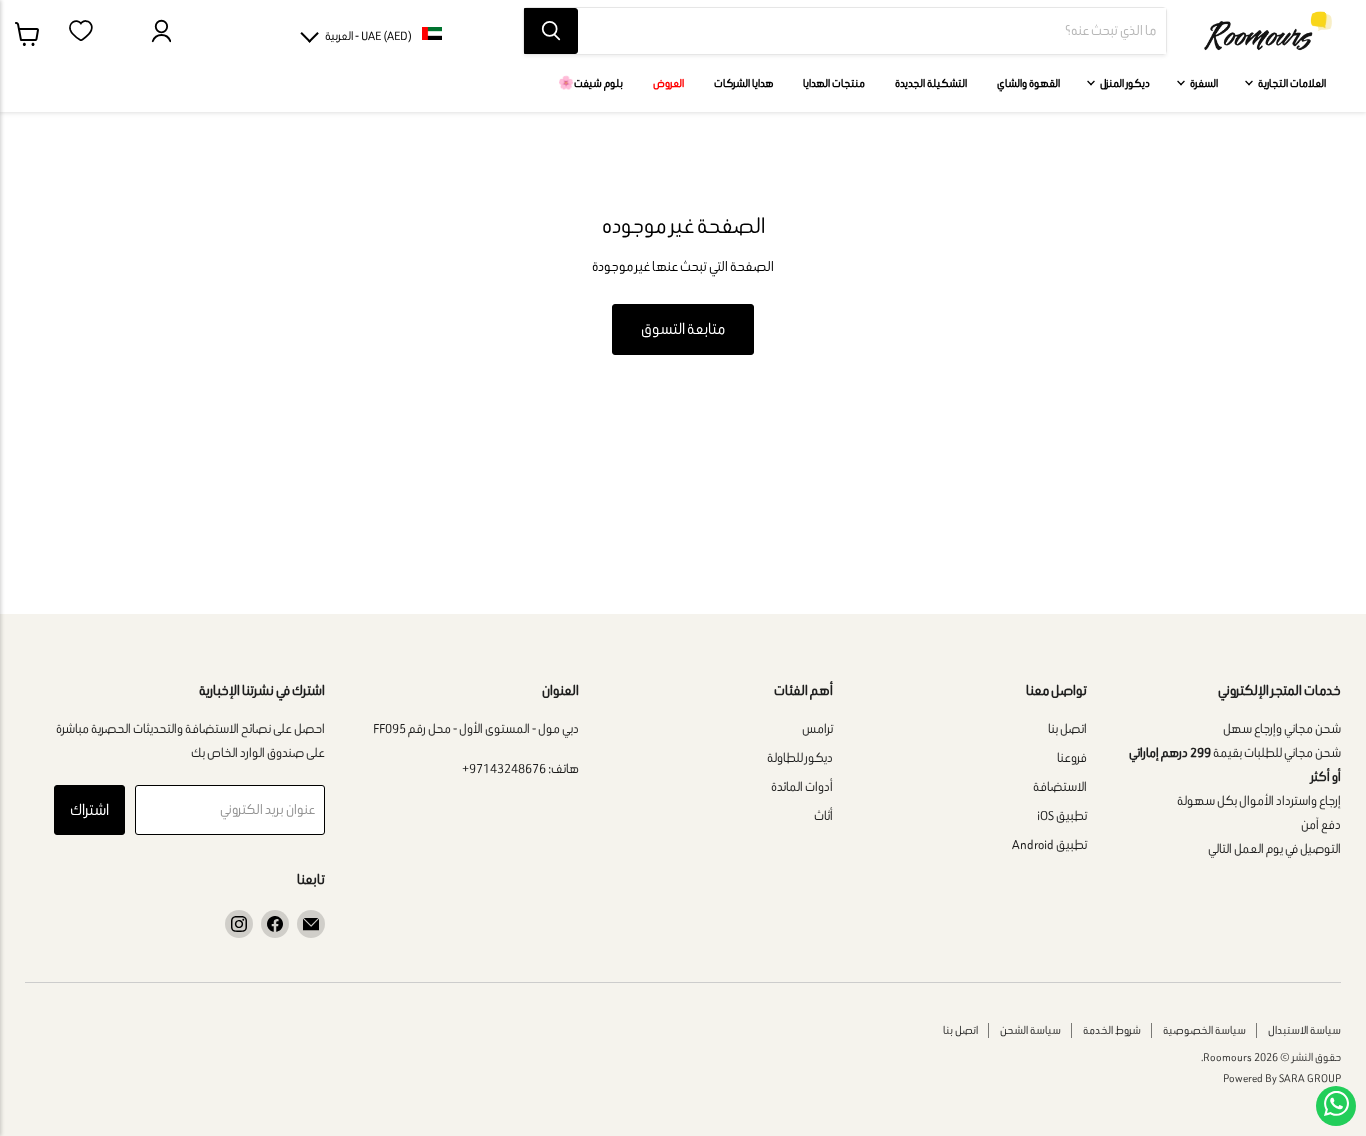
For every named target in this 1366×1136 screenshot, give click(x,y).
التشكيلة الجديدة (931, 83)
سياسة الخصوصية (1204, 1030)
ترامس (817, 728)
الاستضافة (1060, 786)
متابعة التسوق (683, 328)
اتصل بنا (1067, 728)
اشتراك (89, 809)
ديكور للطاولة (800, 757)
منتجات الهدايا (834, 83)
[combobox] (872, 31)
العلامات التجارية (1291, 83)
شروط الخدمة (1112, 1030)
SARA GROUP (1310, 1078)
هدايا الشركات (743, 83)
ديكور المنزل (1124, 83)
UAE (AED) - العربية (368, 35)
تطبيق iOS (1062, 815)
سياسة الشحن (1030, 1030)
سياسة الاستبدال (1304, 1030)
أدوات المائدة (802, 786)
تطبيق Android (1049, 844)
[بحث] (551, 31)
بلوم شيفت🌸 (590, 83)
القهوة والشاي (1028, 83)
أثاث (823, 815)
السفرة (1203, 83)
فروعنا (1072, 757)
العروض (668, 83)
